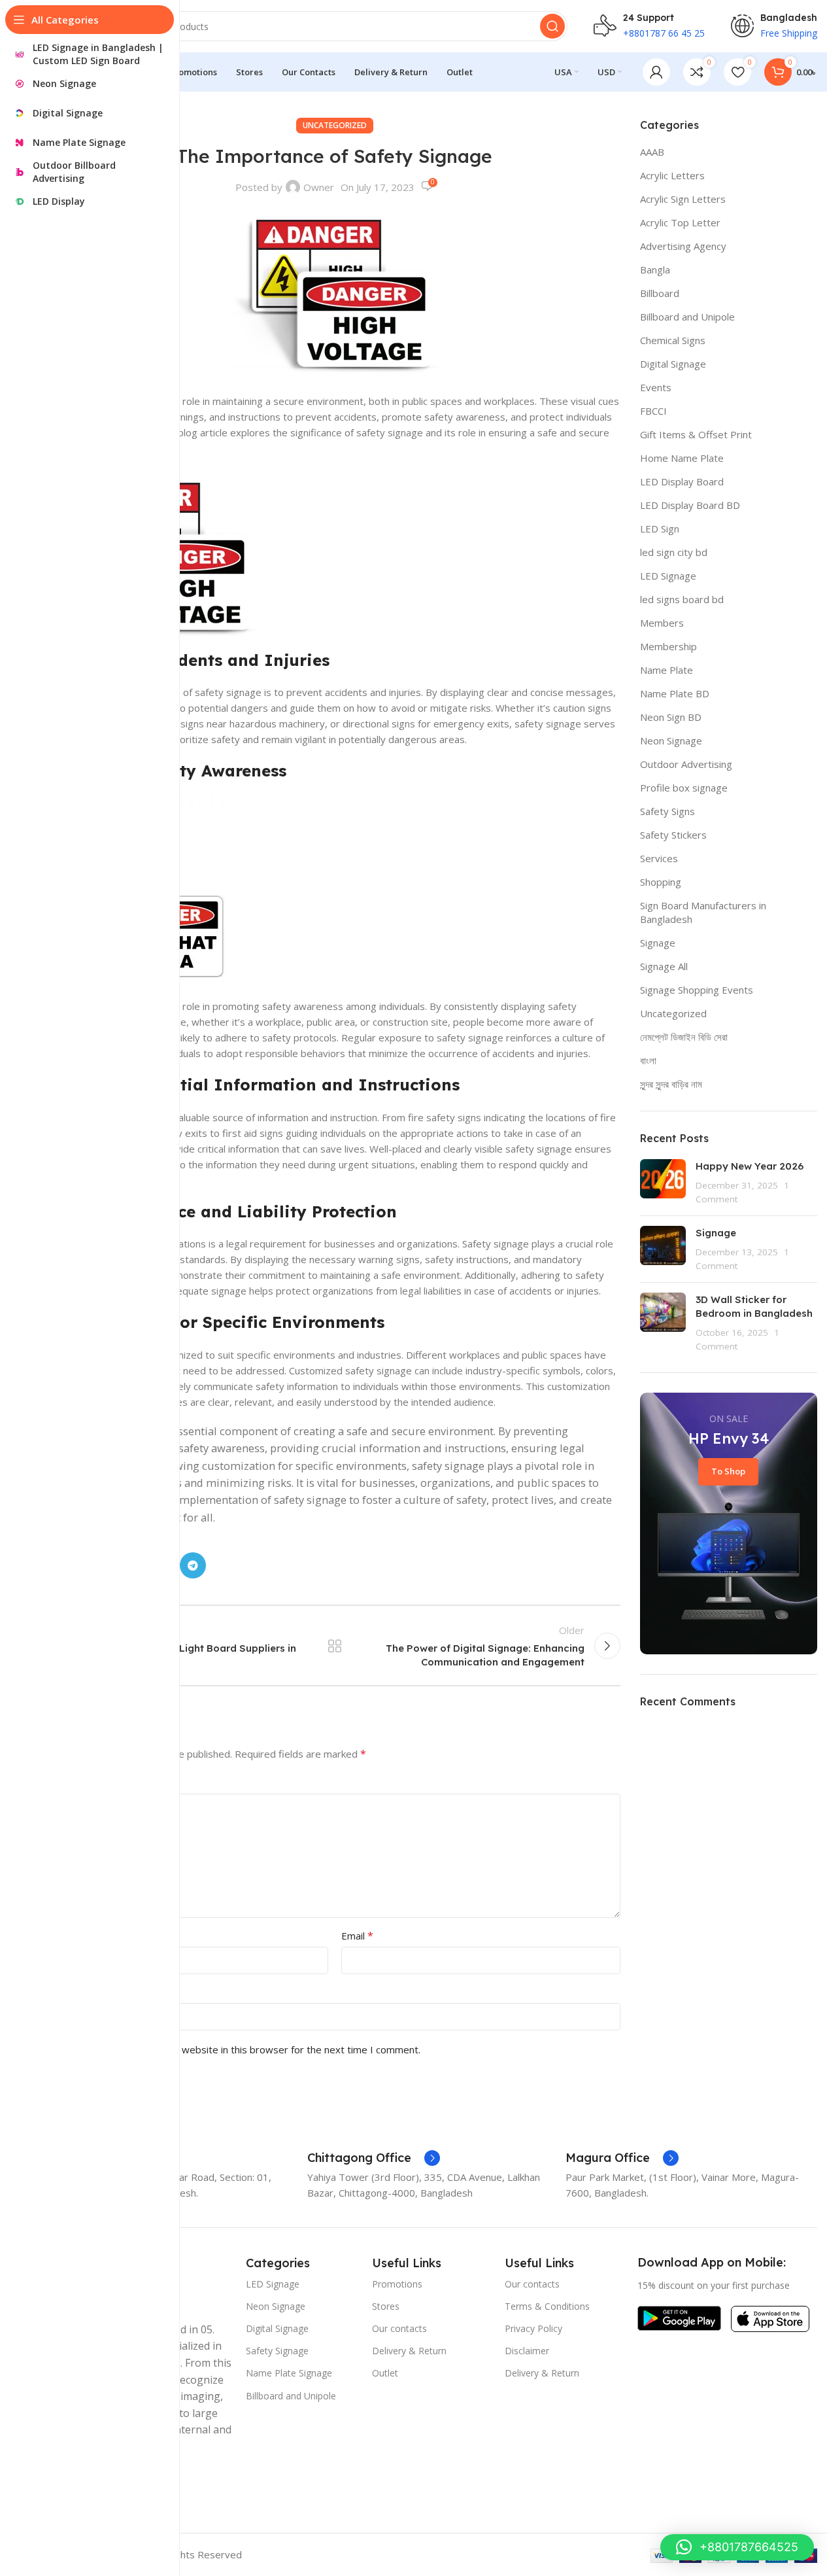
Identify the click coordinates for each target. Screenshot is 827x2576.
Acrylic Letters (672, 175)
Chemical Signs (673, 340)
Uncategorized (335, 125)
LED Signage (668, 576)
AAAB (652, 152)
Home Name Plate (682, 458)
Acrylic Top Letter (680, 222)
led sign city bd (674, 552)
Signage (658, 943)
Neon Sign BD (671, 717)
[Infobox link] (374, 2158)
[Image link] (679, 2317)
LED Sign (660, 529)
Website (68, 1992)
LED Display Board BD (690, 505)
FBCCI (653, 411)
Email (357, 1936)
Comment (75, 1783)
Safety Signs (667, 811)
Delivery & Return (409, 2351)
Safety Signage (277, 2351)
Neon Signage (671, 740)
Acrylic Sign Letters (683, 199)
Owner (319, 187)
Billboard (660, 293)
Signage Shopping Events (697, 990)
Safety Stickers (673, 835)
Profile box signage (684, 788)
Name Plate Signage (289, 2373)
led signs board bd (682, 599)
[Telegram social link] (193, 1565)
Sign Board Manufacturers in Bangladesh (703, 912)
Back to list (335, 1646)
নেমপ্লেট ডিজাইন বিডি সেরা (684, 1037)
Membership (668, 646)
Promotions (397, 2284)
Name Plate (667, 670)
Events (656, 387)
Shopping (661, 882)
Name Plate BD (675, 693)
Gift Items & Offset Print (696, 434)
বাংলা (648, 1060)
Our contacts (399, 2328)
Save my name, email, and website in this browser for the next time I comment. (242, 2049)
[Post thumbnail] (663, 1182)
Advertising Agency (683, 246)
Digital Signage (673, 364)
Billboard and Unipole (687, 317)
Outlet (385, 2373)
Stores (386, 2306)
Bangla (655, 270)
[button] (737, 2547)
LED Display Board (682, 481)
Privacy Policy (533, 2328)
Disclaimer (527, 2351)
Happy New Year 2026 (750, 1166)
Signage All (664, 966)
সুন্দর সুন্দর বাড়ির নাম (671, 1084)
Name (67, 1936)
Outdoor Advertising (686, 764)
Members (662, 623)
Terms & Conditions (547, 2306)
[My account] (656, 72)
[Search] (552, 26)
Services (659, 858)
